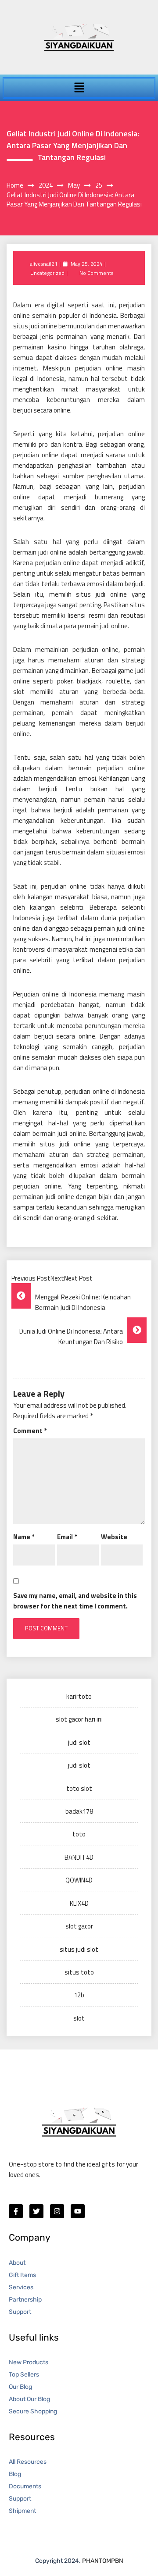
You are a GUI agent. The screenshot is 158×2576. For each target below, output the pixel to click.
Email (67, 1537)
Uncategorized (47, 273)
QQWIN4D (79, 1880)
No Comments (96, 273)
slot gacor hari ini (79, 1719)
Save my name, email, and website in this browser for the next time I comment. (75, 1601)
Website (114, 1537)
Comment (30, 1431)
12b (79, 1995)
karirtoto (79, 1696)
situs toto (79, 1972)
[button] (79, 88)
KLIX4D (79, 1903)
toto (79, 1834)
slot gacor (79, 1926)
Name (24, 1537)
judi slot (79, 1742)
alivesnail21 (44, 264)
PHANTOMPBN (103, 2561)
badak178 (79, 1811)
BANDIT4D (79, 1857)
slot (79, 2018)
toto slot (79, 1788)
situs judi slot (79, 1949)
